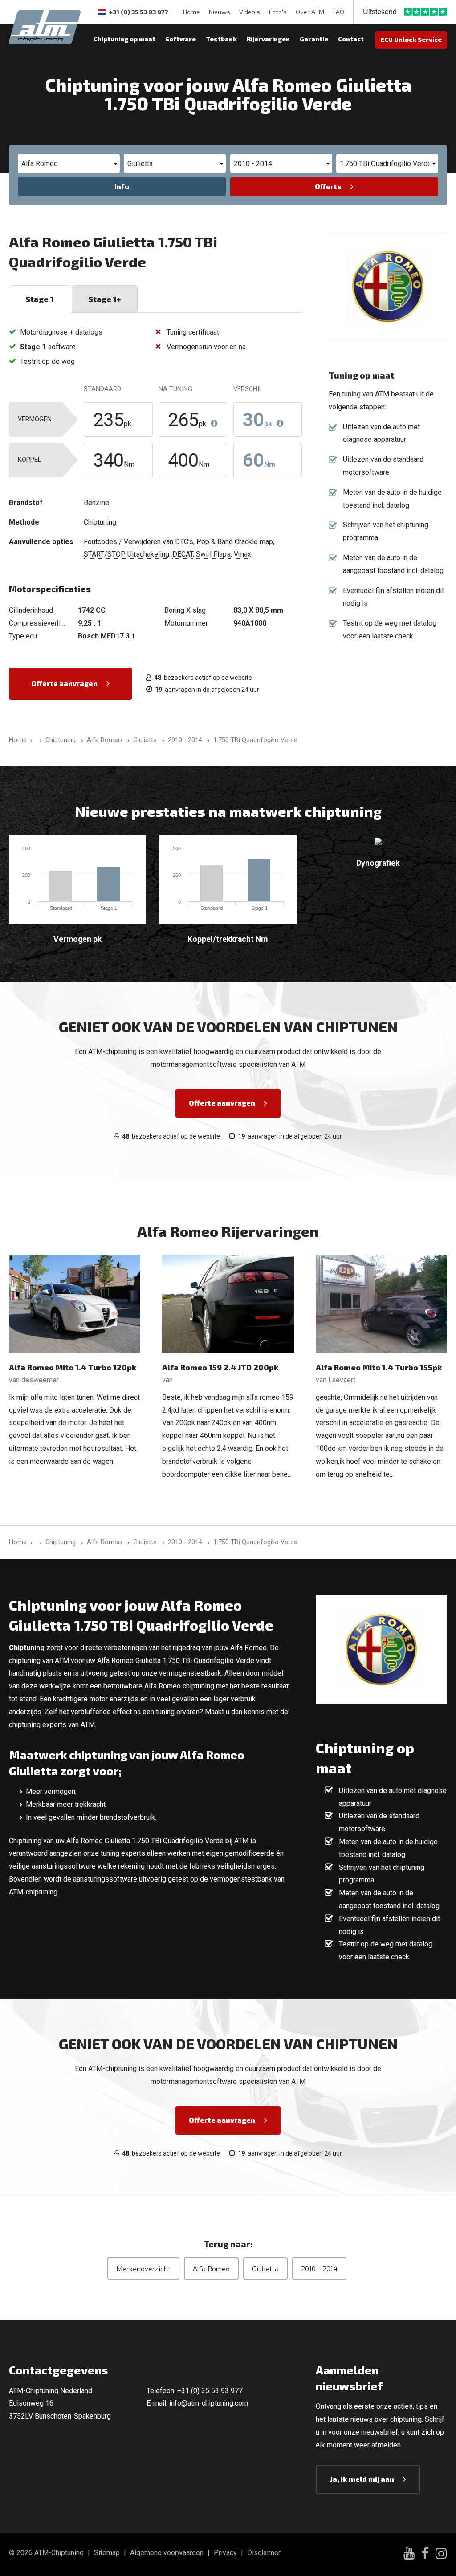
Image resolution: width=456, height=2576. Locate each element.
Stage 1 (40, 299)
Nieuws (220, 12)
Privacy (225, 2553)
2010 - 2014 (319, 2268)
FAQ (339, 12)
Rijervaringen (268, 39)
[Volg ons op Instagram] (441, 2555)
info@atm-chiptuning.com (209, 2403)
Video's (250, 12)
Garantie (314, 39)
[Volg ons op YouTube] (409, 2554)
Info (122, 186)
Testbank (221, 39)
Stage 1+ (105, 299)
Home (191, 12)
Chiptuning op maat (124, 39)
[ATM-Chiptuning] (45, 26)
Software (181, 39)
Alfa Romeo (211, 2268)
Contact (351, 39)
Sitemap (107, 2553)
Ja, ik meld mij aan (362, 2479)
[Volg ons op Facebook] (425, 2555)
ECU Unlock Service (411, 39)
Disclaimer (264, 2553)
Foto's (278, 12)
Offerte (328, 186)
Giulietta (265, 2268)
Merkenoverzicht (143, 2268)
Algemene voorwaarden (167, 2553)
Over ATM (310, 12)
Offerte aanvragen (64, 683)
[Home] (39, 740)
